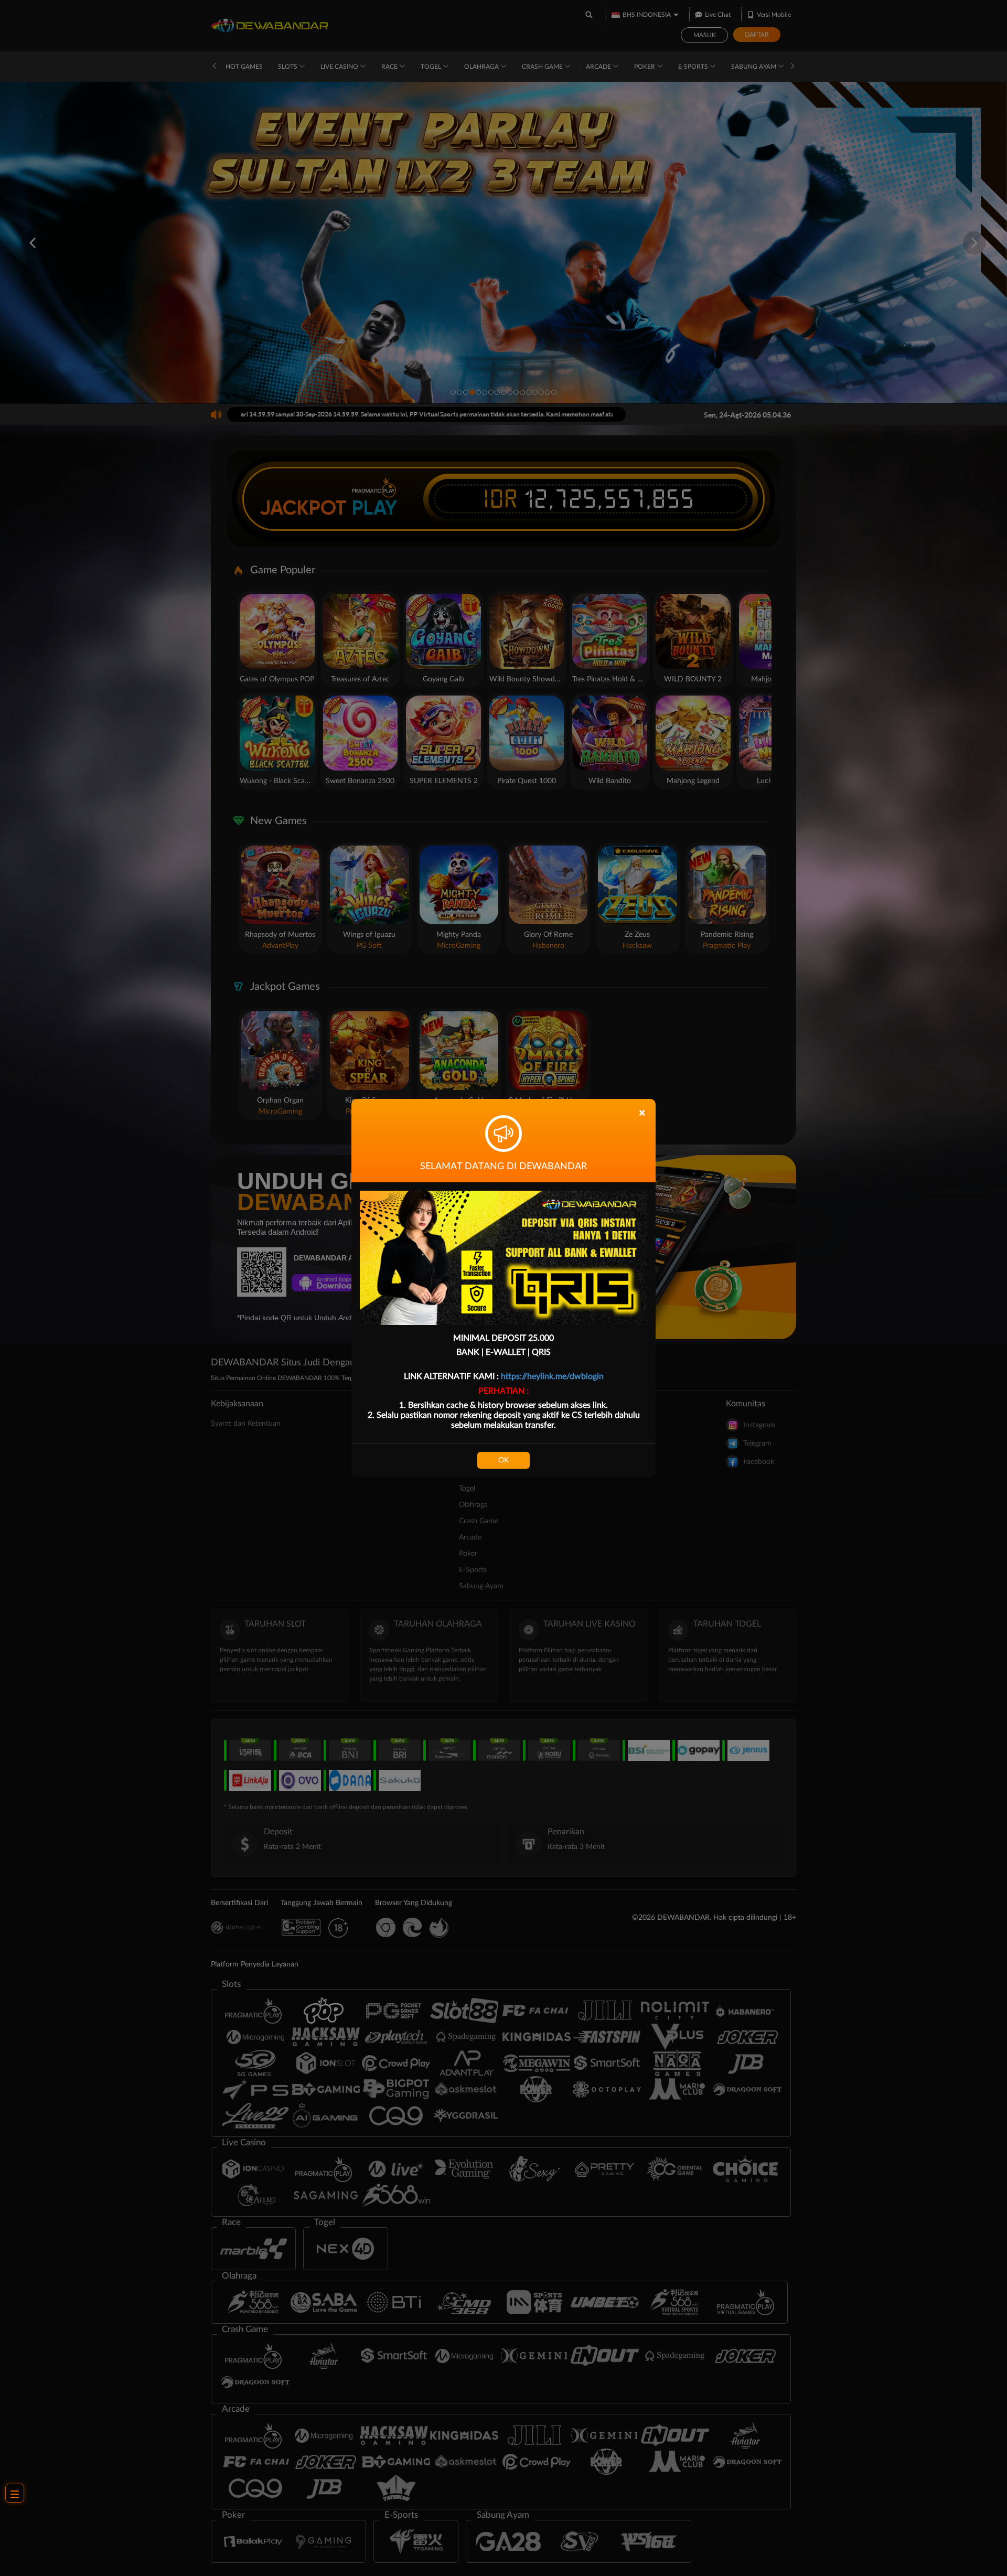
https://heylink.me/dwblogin (552, 1376)
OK (504, 1460)
